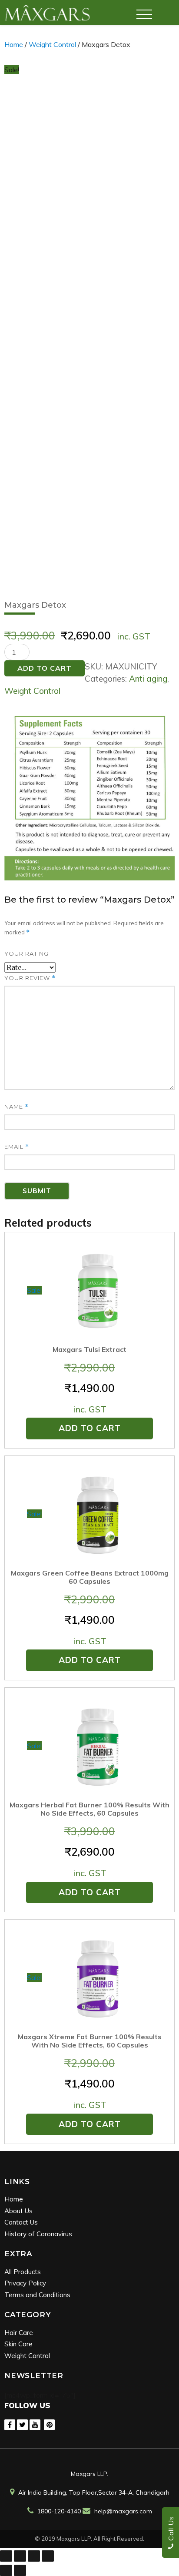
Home (14, 44)
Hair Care (19, 2333)
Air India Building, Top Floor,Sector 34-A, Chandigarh (94, 2492)
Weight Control (52, 44)
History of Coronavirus (38, 2234)
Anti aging (148, 679)
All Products (23, 2272)
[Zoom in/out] (48, 2556)
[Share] (20, 2556)
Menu (144, 11)
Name (17, 1107)
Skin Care (18, 2344)
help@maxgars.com (123, 2511)
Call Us (171, 2529)
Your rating (27, 953)
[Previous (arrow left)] (6, 2570)
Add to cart (45, 668)
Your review (30, 978)
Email (17, 1147)
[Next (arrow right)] (20, 2570)
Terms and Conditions (37, 2295)
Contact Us (21, 2222)
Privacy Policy (25, 2283)
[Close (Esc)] (6, 2556)
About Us (18, 2211)
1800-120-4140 (59, 2511)
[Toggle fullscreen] (34, 2556)
